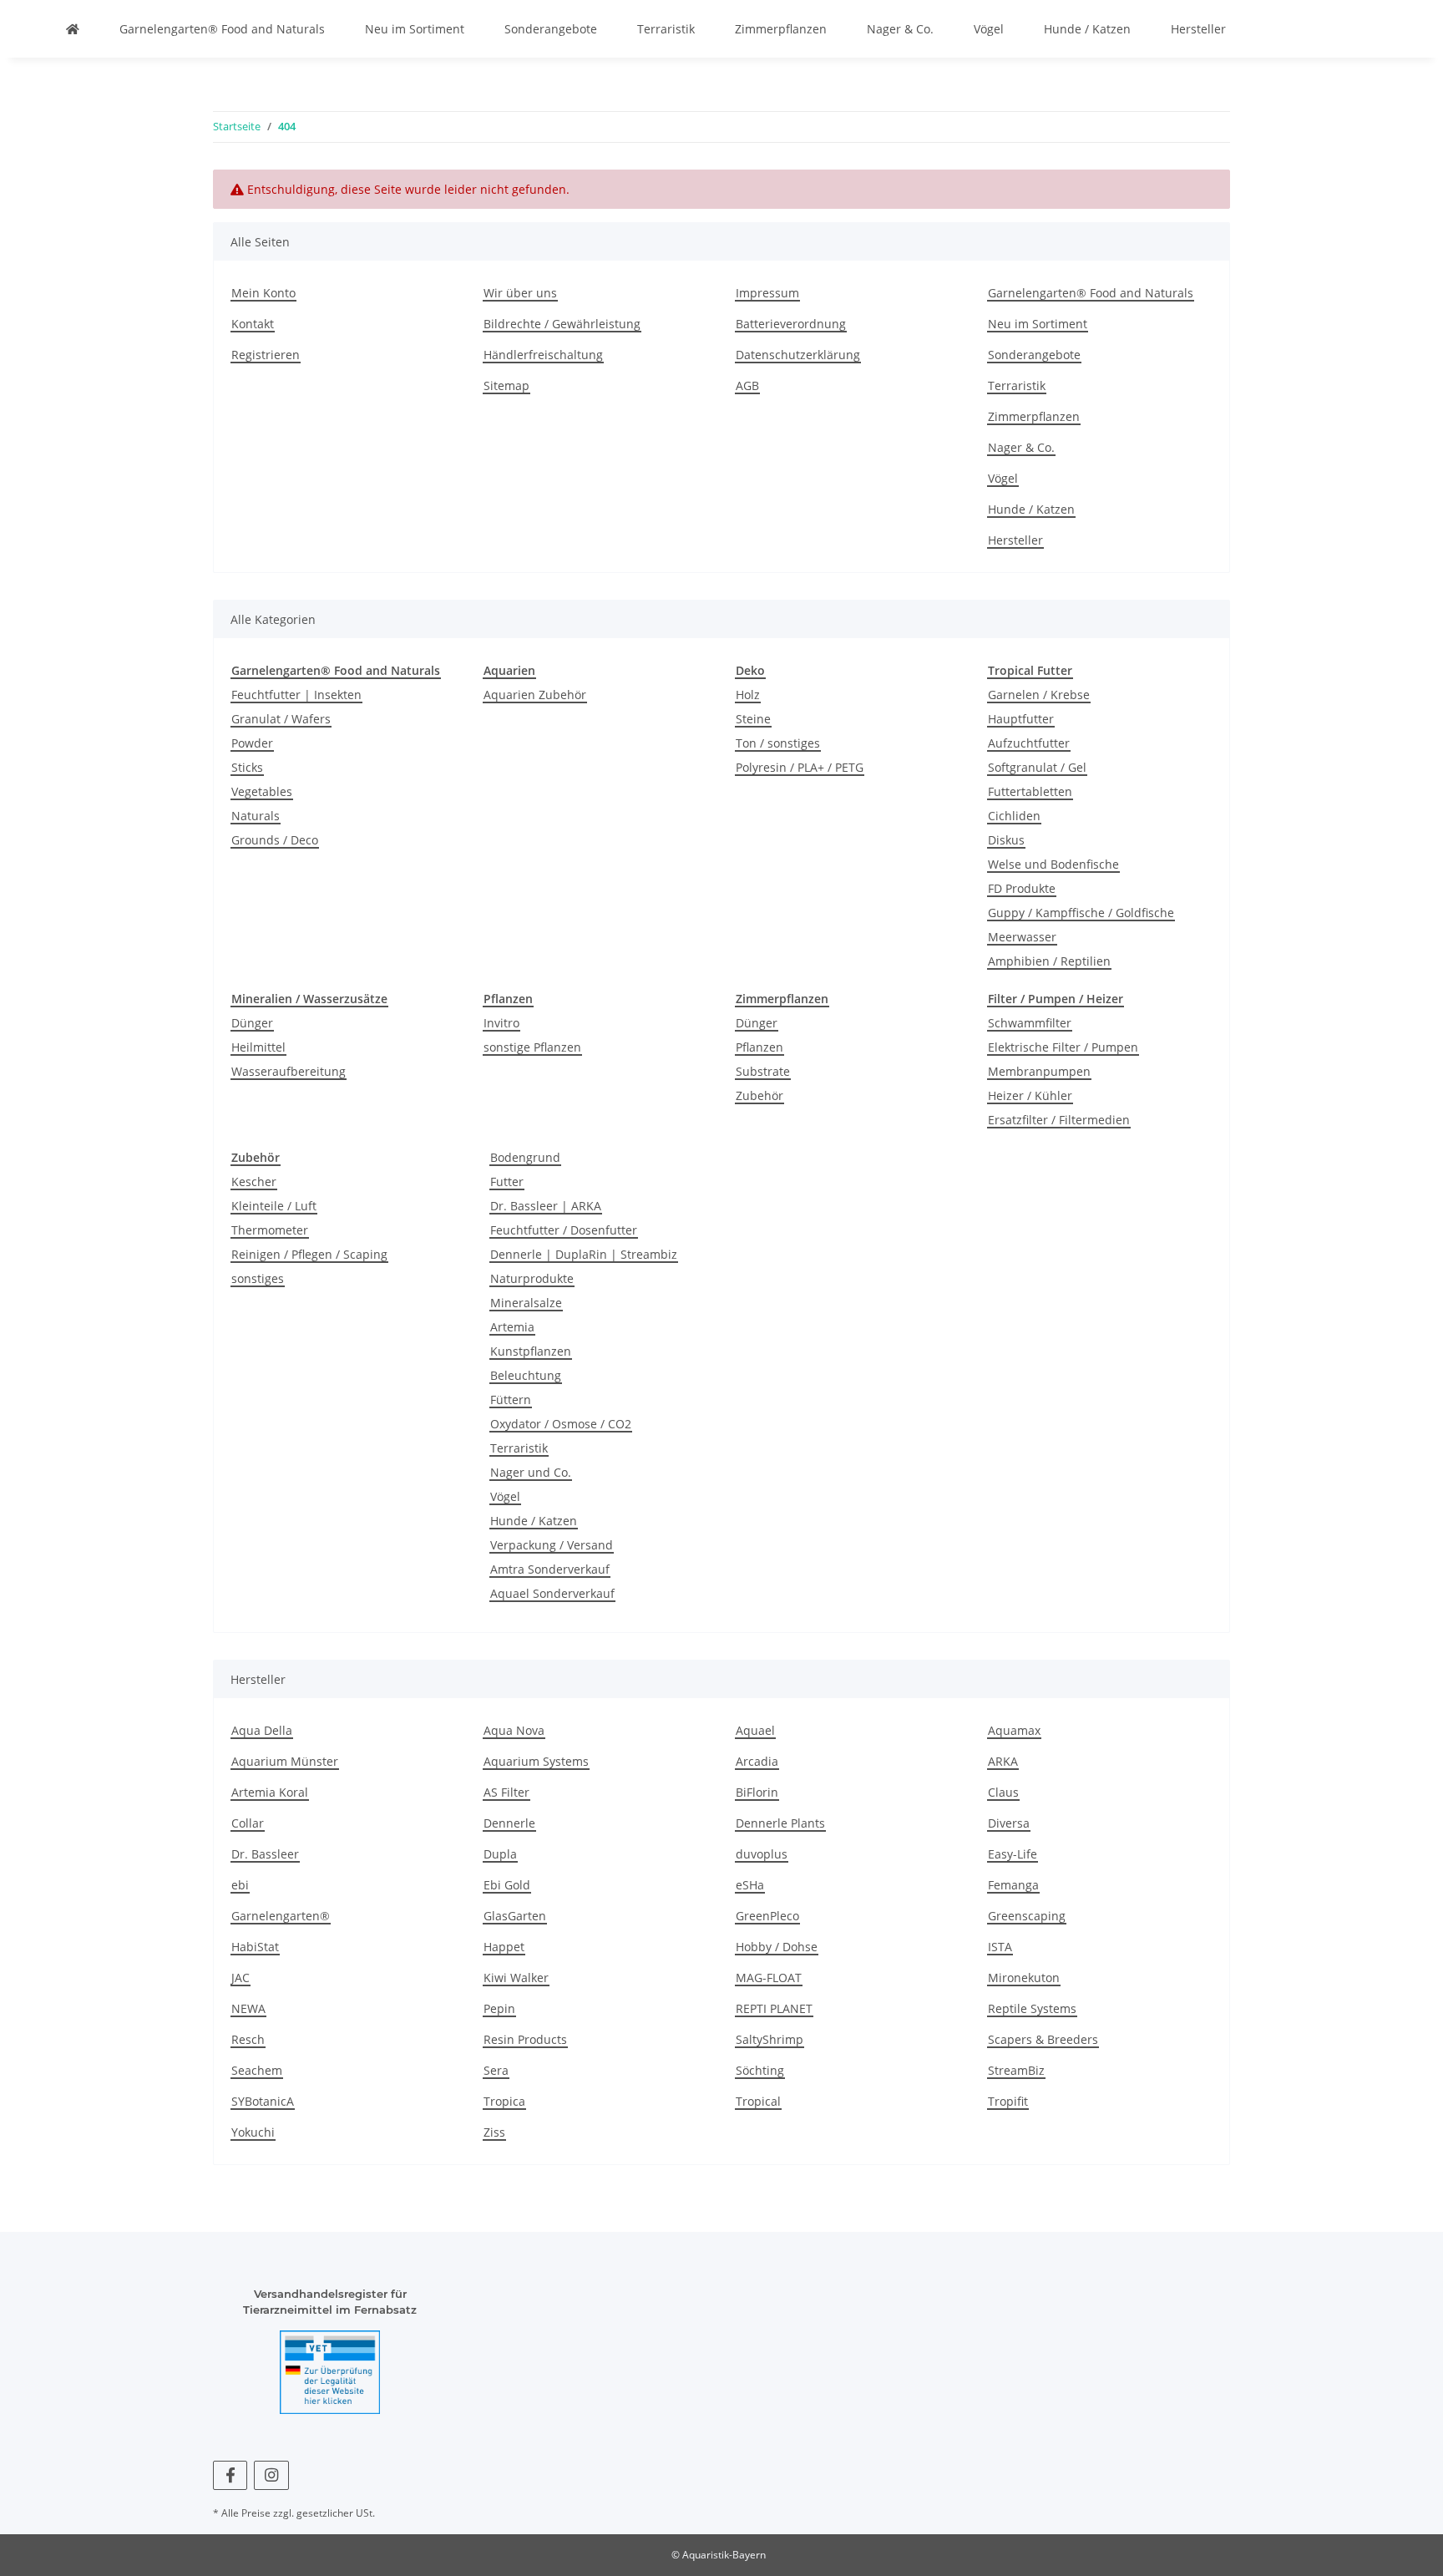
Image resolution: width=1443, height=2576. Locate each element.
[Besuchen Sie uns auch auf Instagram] (271, 2475)
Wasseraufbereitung (289, 1071)
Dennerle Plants (780, 1823)
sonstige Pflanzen (532, 1047)
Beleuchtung (526, 1375)
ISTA (1000, 1947)
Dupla (500, 1854)
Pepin (499, 2008)
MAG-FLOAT (769, 1978)
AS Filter (506, 1792)
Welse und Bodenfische (1053, 864)
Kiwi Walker (516, 1978)
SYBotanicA (263, 2101)
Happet (504, 1947)
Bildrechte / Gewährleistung (562, 324)
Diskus (1006, 840)
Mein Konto (263, 293)
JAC (240, 1978)
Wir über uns (520, 293)
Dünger (252, 1023)
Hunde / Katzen (1087, 29)
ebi (240, 1885)
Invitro (501, 1023)
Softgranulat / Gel (1037, 767)
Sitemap (506, 385)
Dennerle (509, 1823)
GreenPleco (767, 1916)
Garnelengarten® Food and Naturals (222, 29)
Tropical (758, 2101)
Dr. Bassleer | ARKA (546, 1206)
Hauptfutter (1021, 719)
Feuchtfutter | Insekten (296, 695)
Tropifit (1008, 2101)
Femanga (1013, 1885)
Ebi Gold (507, 1885)
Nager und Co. (531, 1472)
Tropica (504, 2101)
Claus (1003, 1792)
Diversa (1009, 1823)
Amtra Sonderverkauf (550, 1569)
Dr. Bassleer (265, 1854)
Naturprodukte (532, 1278)
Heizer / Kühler (1030, 1095)
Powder (252, 743)
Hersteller (1198, 29)
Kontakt (253, 324)
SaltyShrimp (770, 2039)
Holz (748, 695)
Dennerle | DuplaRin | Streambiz (584, 1254)
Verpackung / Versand (552, 1545)
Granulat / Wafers (281, 719)
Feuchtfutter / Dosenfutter (564, 1230)
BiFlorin (757, 1792)
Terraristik (666, 29)
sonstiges (258, 1278)
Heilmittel (258, 1047)
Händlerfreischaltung (543, 355)
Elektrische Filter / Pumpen (1063, 1047)
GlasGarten (515, 1916)
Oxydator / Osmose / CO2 (561, 1424)
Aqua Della (262, 1730)
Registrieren (266, 355)
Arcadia (757, 1761)
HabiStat (255, 1947)
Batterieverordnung (791, 324)
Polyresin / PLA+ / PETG (800, 767)
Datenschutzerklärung (798, 355)
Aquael (755, 1730)
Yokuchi (253, 2132)
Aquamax (1014, 1730)
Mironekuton (1024, 1978)
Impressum (767, 293)
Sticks (247, 767)
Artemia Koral (270, 1792)
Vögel (989, 29)
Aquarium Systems (536, 1761)
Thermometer (270, 1230)
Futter (507, 1182)
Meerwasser (1022, 937)
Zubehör (759, 1095)
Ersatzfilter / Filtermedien (1059, 1120)
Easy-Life (1013, 1854)
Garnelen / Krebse (1039, 695)
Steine (753, 719)
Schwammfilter (1030, 1023)
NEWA (248, 2008)
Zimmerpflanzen (781, 29)
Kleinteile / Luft (274, 1206)
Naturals (256, 816)
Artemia (512, 1327)
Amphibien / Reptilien (1049, 961)
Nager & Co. (900, 29)
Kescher (254, 1182)
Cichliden (1014, 816)
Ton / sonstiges (778, 743)
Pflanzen (759, 1047)
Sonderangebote (551, 29)
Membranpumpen (1039, 1071)
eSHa (750, 1885)
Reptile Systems (1032, 2008)
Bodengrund (525, 1157)
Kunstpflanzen (531, 1351)
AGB (747, 385)
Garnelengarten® (281, 1916)
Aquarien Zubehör (535, 695)
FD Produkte (1022, 888)
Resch (248, 2039)
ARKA (1003, 1761)
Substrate (763, 1071)
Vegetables (262, 791)
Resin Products (525, 2039)
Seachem (257, 2070)
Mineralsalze (526, 1303)
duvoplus (762, 1854)
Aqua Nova (514, 1730)
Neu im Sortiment (415, 29)
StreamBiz (1016, 2070)
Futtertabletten (1030, 791)
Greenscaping (1027, 1916)
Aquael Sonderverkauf (552, 1593)
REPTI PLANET (774, 2008)
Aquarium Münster (285, 1761)
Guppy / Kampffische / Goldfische (1081, 913)
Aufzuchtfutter (1029, 743)
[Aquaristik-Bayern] (73, 29)
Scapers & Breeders (1043, 2039)
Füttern (511, 1400)
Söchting (760, 2070)
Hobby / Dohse (777, 1947)
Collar (248, 1823)
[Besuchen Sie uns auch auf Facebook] (230, 2475)
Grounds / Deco (275, 840)
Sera (496, 2070)
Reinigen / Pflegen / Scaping (309, 1254)
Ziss (494, 2132)
